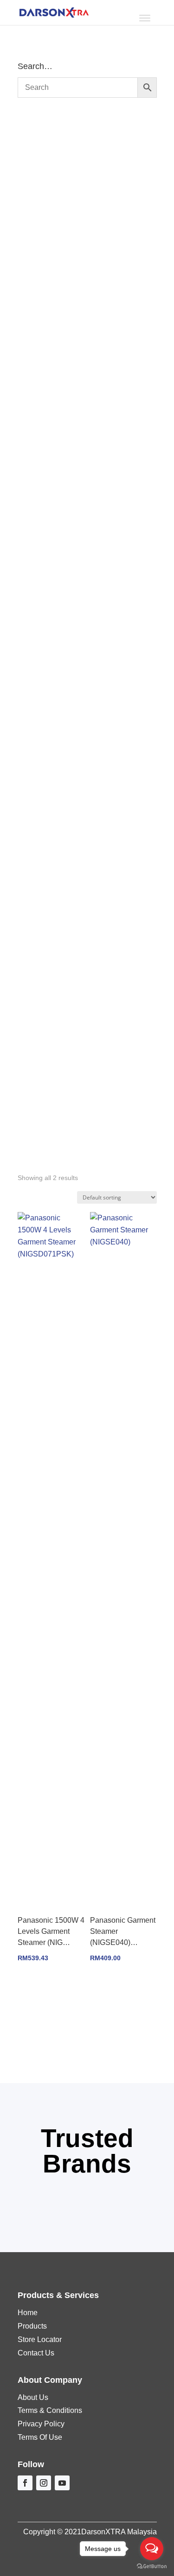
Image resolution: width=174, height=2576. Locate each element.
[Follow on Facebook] (25, 2483)
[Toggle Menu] (145, 18)
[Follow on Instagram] (44, 2483)
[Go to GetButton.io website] (152, 2567)
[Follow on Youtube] (62, 2483)
